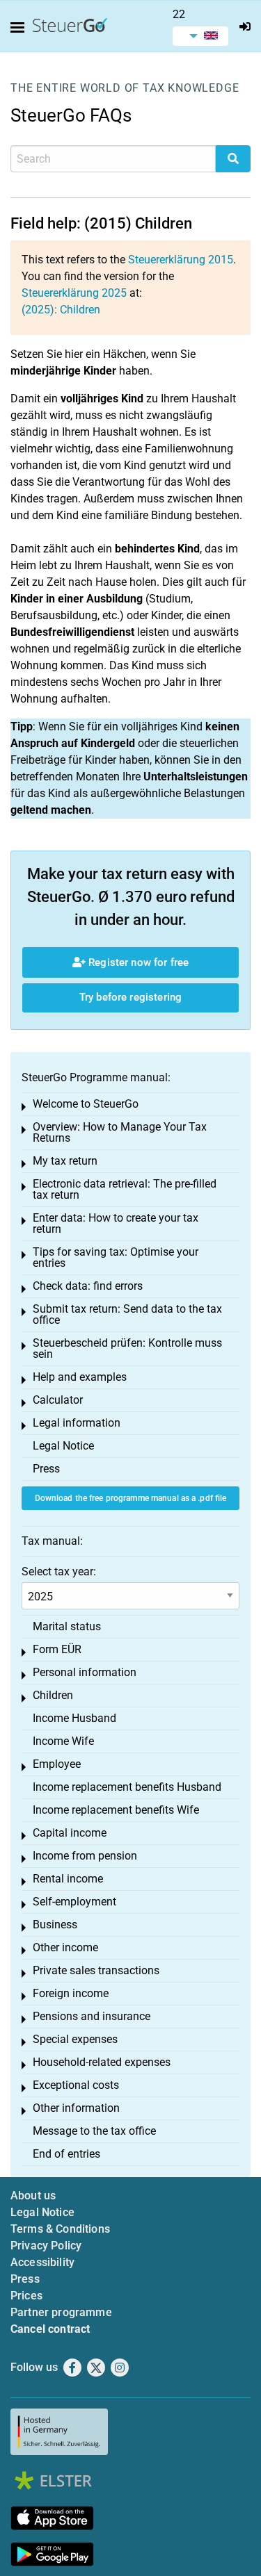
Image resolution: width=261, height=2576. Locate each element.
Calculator (58, 1400)
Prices (26, 2296)
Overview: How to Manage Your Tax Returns (120, 1132)
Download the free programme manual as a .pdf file (131, 1498)
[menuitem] (200, 36)
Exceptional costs (76, 2085)
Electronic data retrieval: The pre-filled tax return (125, 1189)
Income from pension (85, 1856)
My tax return (65, 1161)
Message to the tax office (94, 2131)
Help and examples (80, 1377)
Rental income (68, 1879)
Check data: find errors (88, 1286)
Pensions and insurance (92, 2016)
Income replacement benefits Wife (116, 1810)
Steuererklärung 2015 (181, 260)
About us (33, 2196)
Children (53, 1695)
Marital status (67, 1626)
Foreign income (71, 1993)
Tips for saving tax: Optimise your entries (116, 1257)
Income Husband (74, 1718)
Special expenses (75, 2039)
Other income (65, 1947)
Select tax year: (59, 1572)
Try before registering (130, 997)
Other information (76, 2108)
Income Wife (63, 1741)
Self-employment (74, 1902)
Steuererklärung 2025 (74, 293)
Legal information (77, 1423)
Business (55, 1925)
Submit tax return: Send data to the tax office (127, 1314)
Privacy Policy (46, 2246)
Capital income (70, 1833)
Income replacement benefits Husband (127, 1787)
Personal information (85, 1672)
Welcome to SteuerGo (86, 1104)
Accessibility (42, 2262)
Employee (57, 1764)
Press (46, 1469)
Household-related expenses (102, 2062)
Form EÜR (57, 1649)
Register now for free (137, 962)
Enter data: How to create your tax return (116, 1223)
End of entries (66, 2154)
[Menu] (20, 28)
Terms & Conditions (60, 2229)
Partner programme (61, 2312)
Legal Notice (63, 1446)
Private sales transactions (96, 1970)
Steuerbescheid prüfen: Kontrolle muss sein (127, 1348)
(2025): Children (61, 310)
